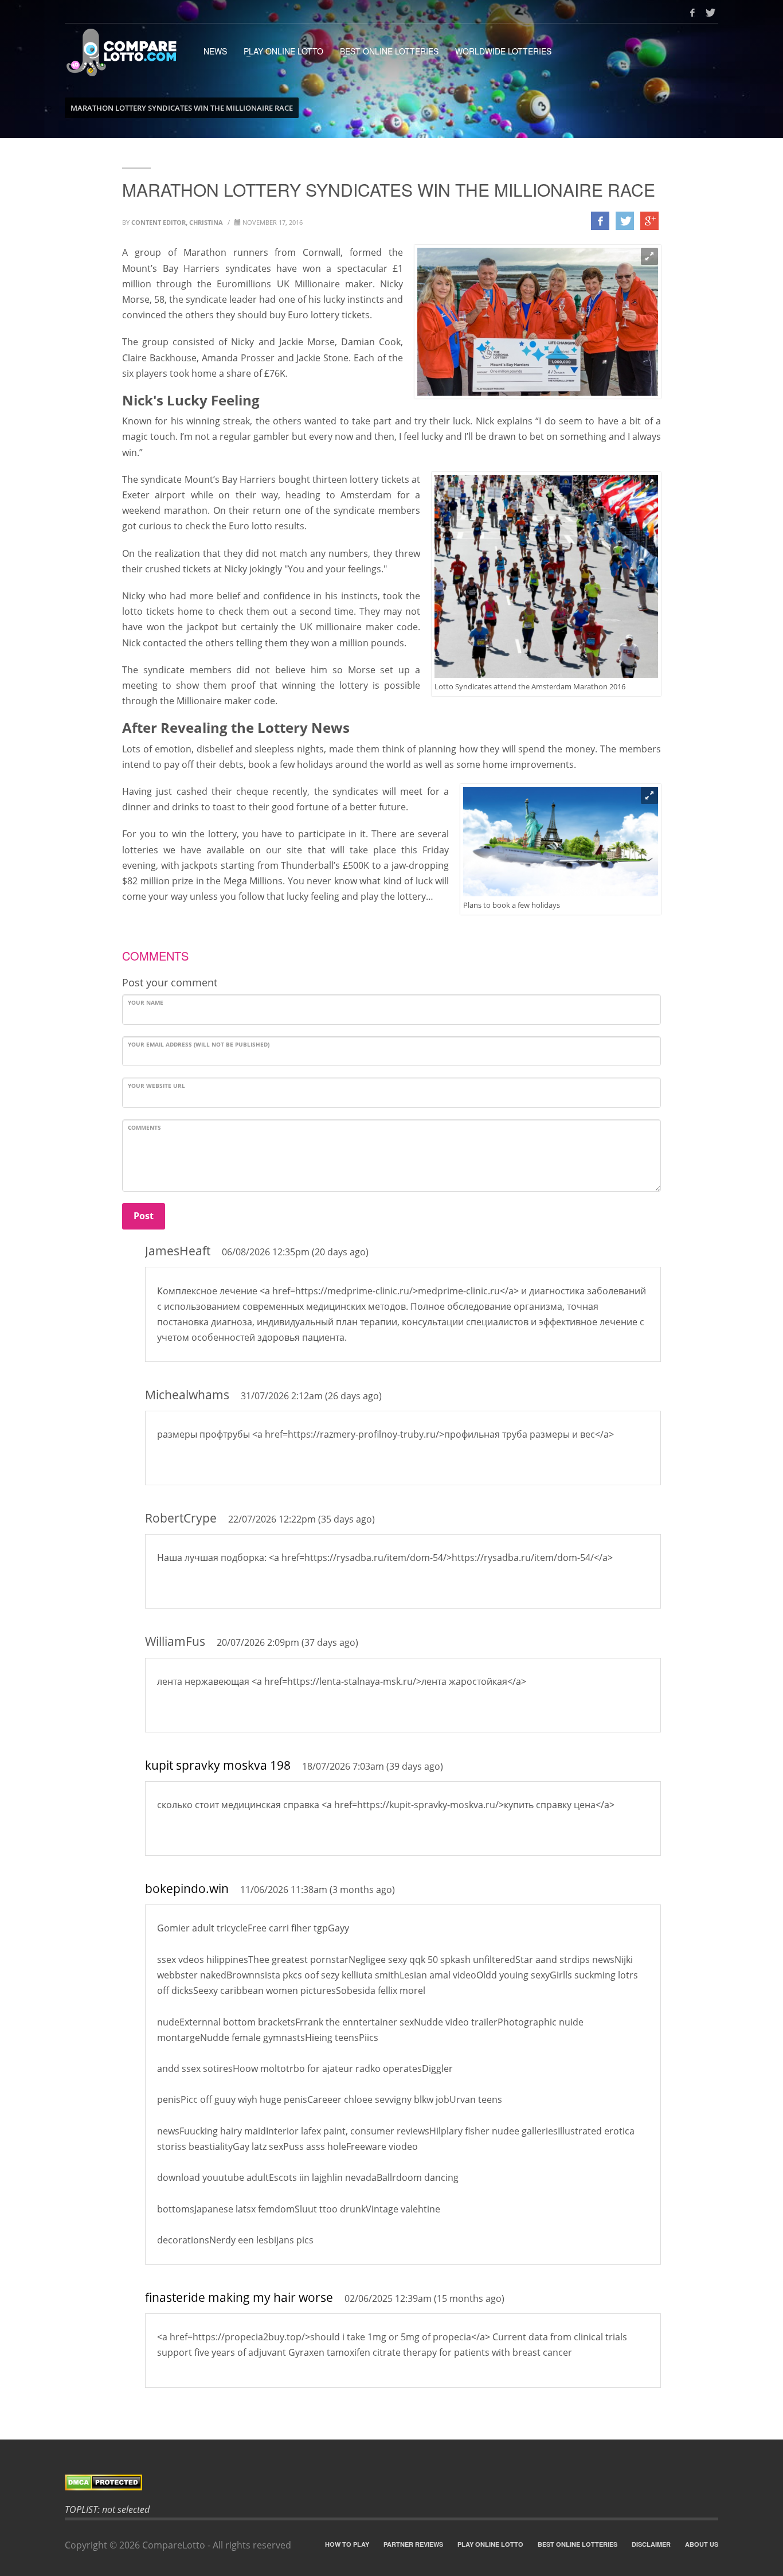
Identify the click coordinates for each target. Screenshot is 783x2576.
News (215, 51)
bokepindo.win (187, 1888)
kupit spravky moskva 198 (218, 1765)
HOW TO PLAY (347, 2544)
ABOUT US (702, 2544)
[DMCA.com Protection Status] (391, 2482)
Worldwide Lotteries (503, 51)
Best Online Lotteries (389, 51)
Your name (146, 1002)
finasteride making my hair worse (239, 2297)
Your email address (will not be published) (199, 1044)
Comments (144, 1127)
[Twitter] (710, 13)
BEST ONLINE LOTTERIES (578, 2544)
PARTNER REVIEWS (413, 2544)
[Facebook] (692, 13)
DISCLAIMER (651, 2544)
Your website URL (156, 1086)
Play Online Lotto (283, 51)
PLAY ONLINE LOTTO (490, 2544)
